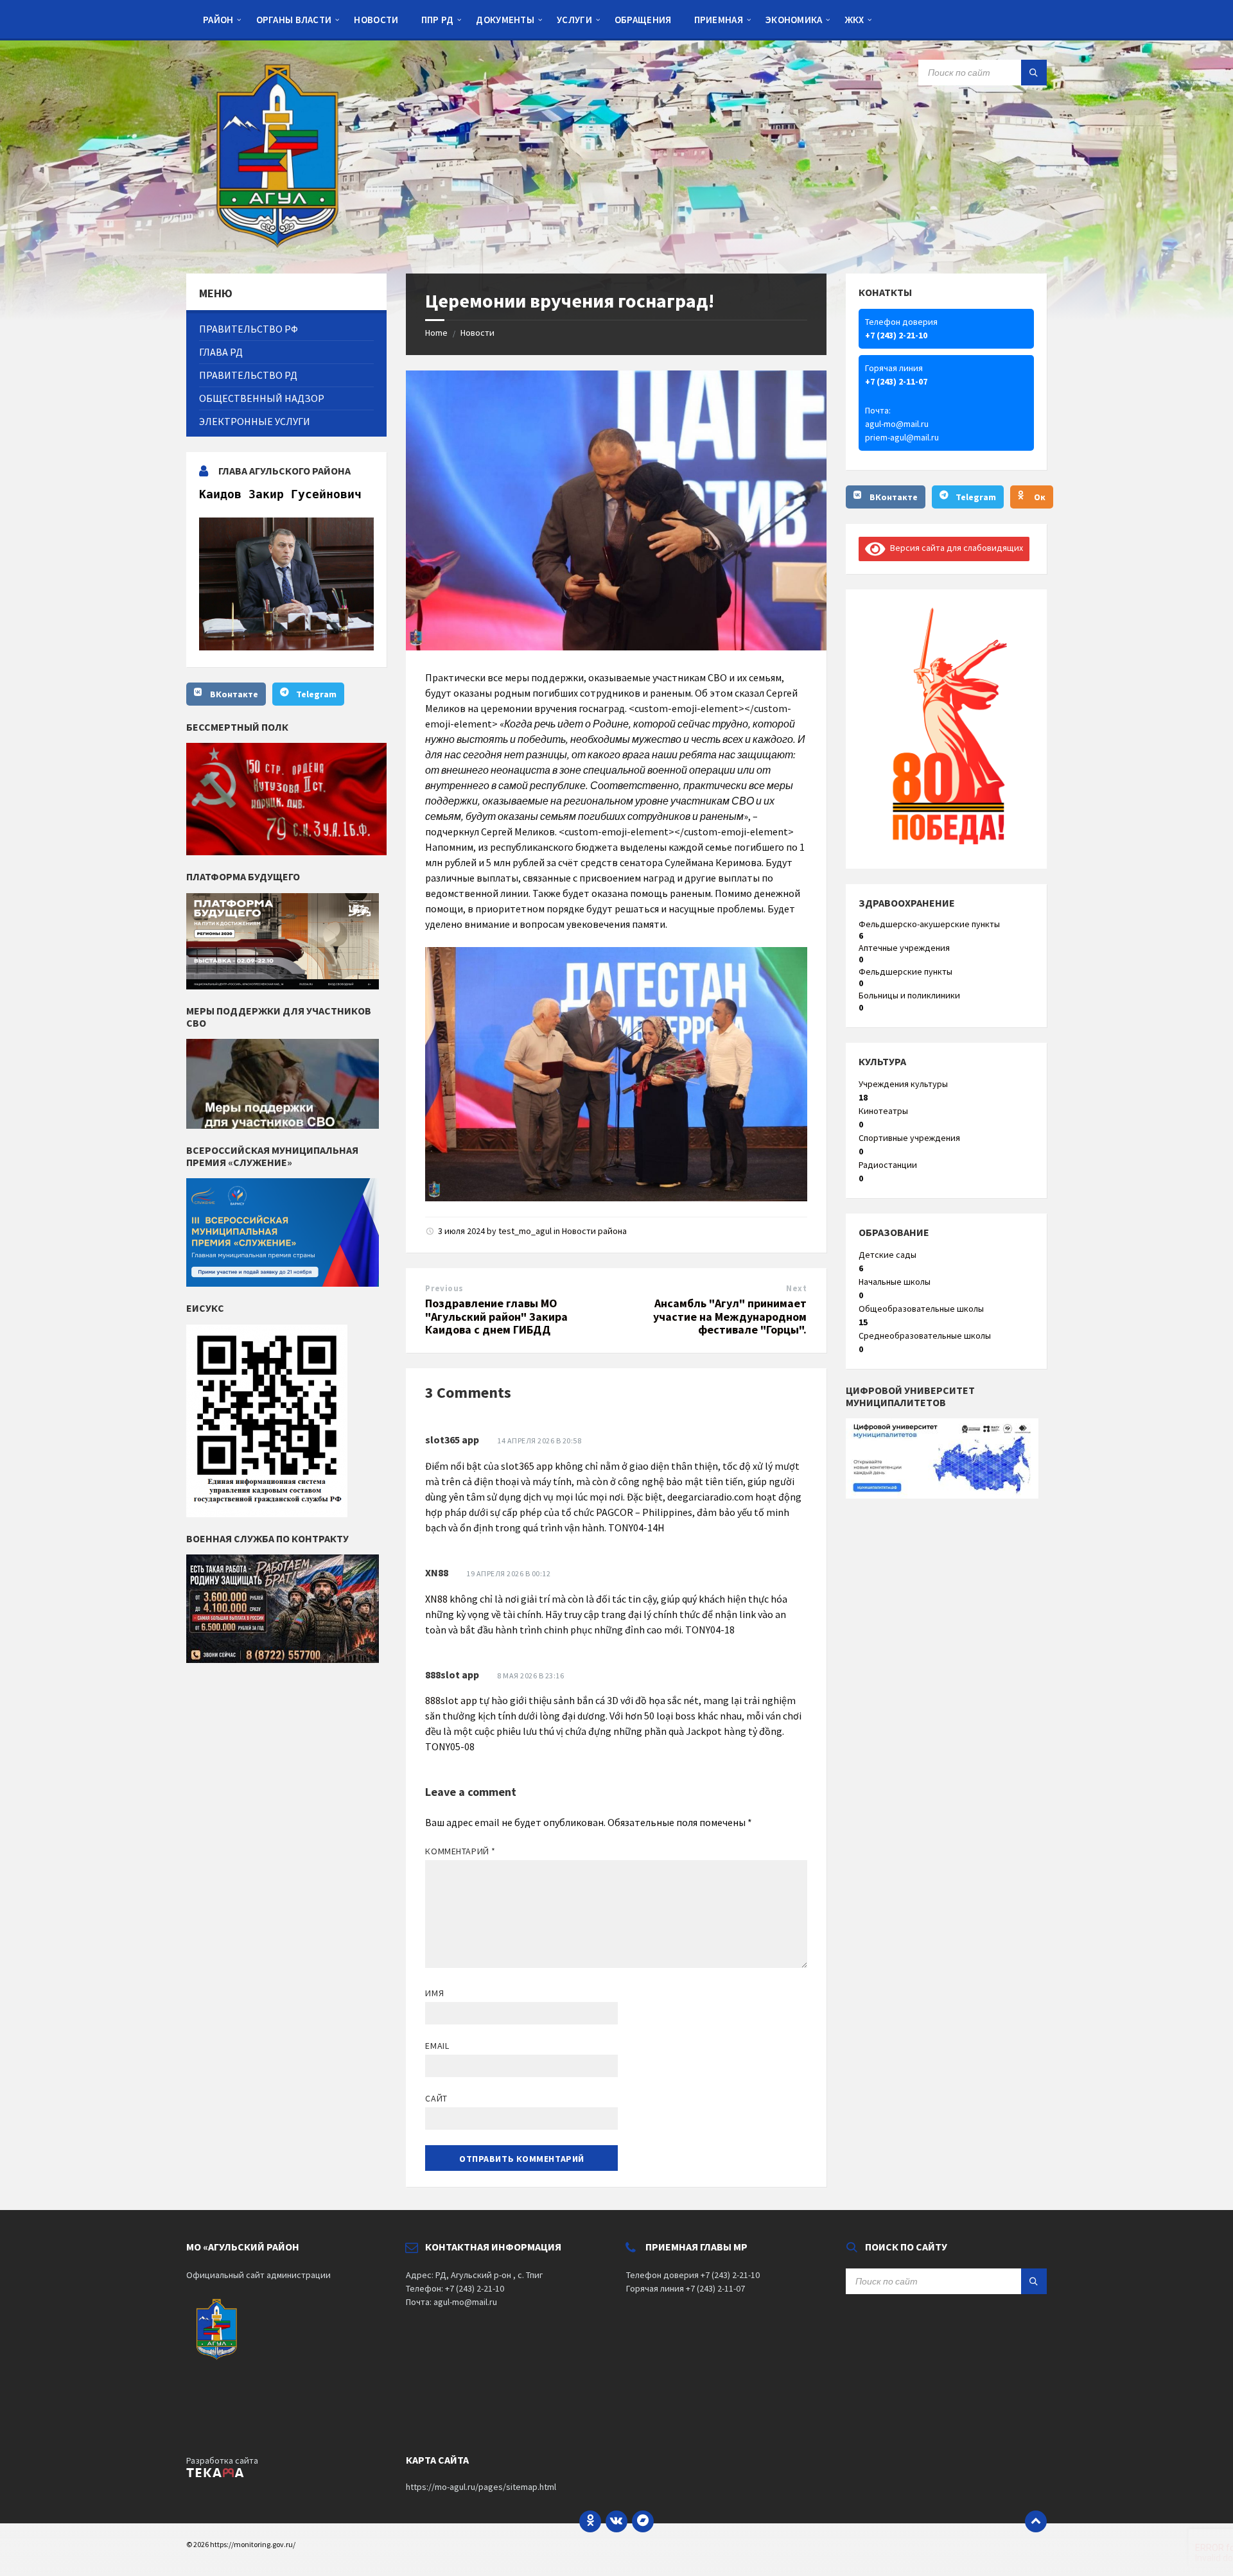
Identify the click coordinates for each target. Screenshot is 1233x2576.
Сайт (436, 2098)
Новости (477, 333)
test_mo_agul (525, 1231)
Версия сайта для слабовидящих (954, 548)
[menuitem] (218, 19)
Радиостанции (888, 1165)
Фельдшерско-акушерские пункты (929, 924)
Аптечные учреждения (904, 948)
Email (437, 2046)
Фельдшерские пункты (905, 971)
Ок (1040, 497)
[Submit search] (1034, 73)
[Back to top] (1036, 2521)
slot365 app (452, 1440)
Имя (434, 1993)
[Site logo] (283, 248)
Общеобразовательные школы (921, 1309)
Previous (444, 1288)
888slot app (452, 1675)
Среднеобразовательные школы (925, 1336)
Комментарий (460, 1851)
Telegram (316, 694)
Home (436, 333)
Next (796, 1288)
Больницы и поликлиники (909, 995)
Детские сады (888, 1255)
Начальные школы (895, 1282)
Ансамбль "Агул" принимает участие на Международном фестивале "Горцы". (730, 1317)
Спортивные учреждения (909, 1138)
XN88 (437, 1572)
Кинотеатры (883, 1111)
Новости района (594, 1231)
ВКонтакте (234, 694)
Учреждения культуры (903, 1084)
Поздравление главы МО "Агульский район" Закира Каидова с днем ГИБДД (496, 1317)
